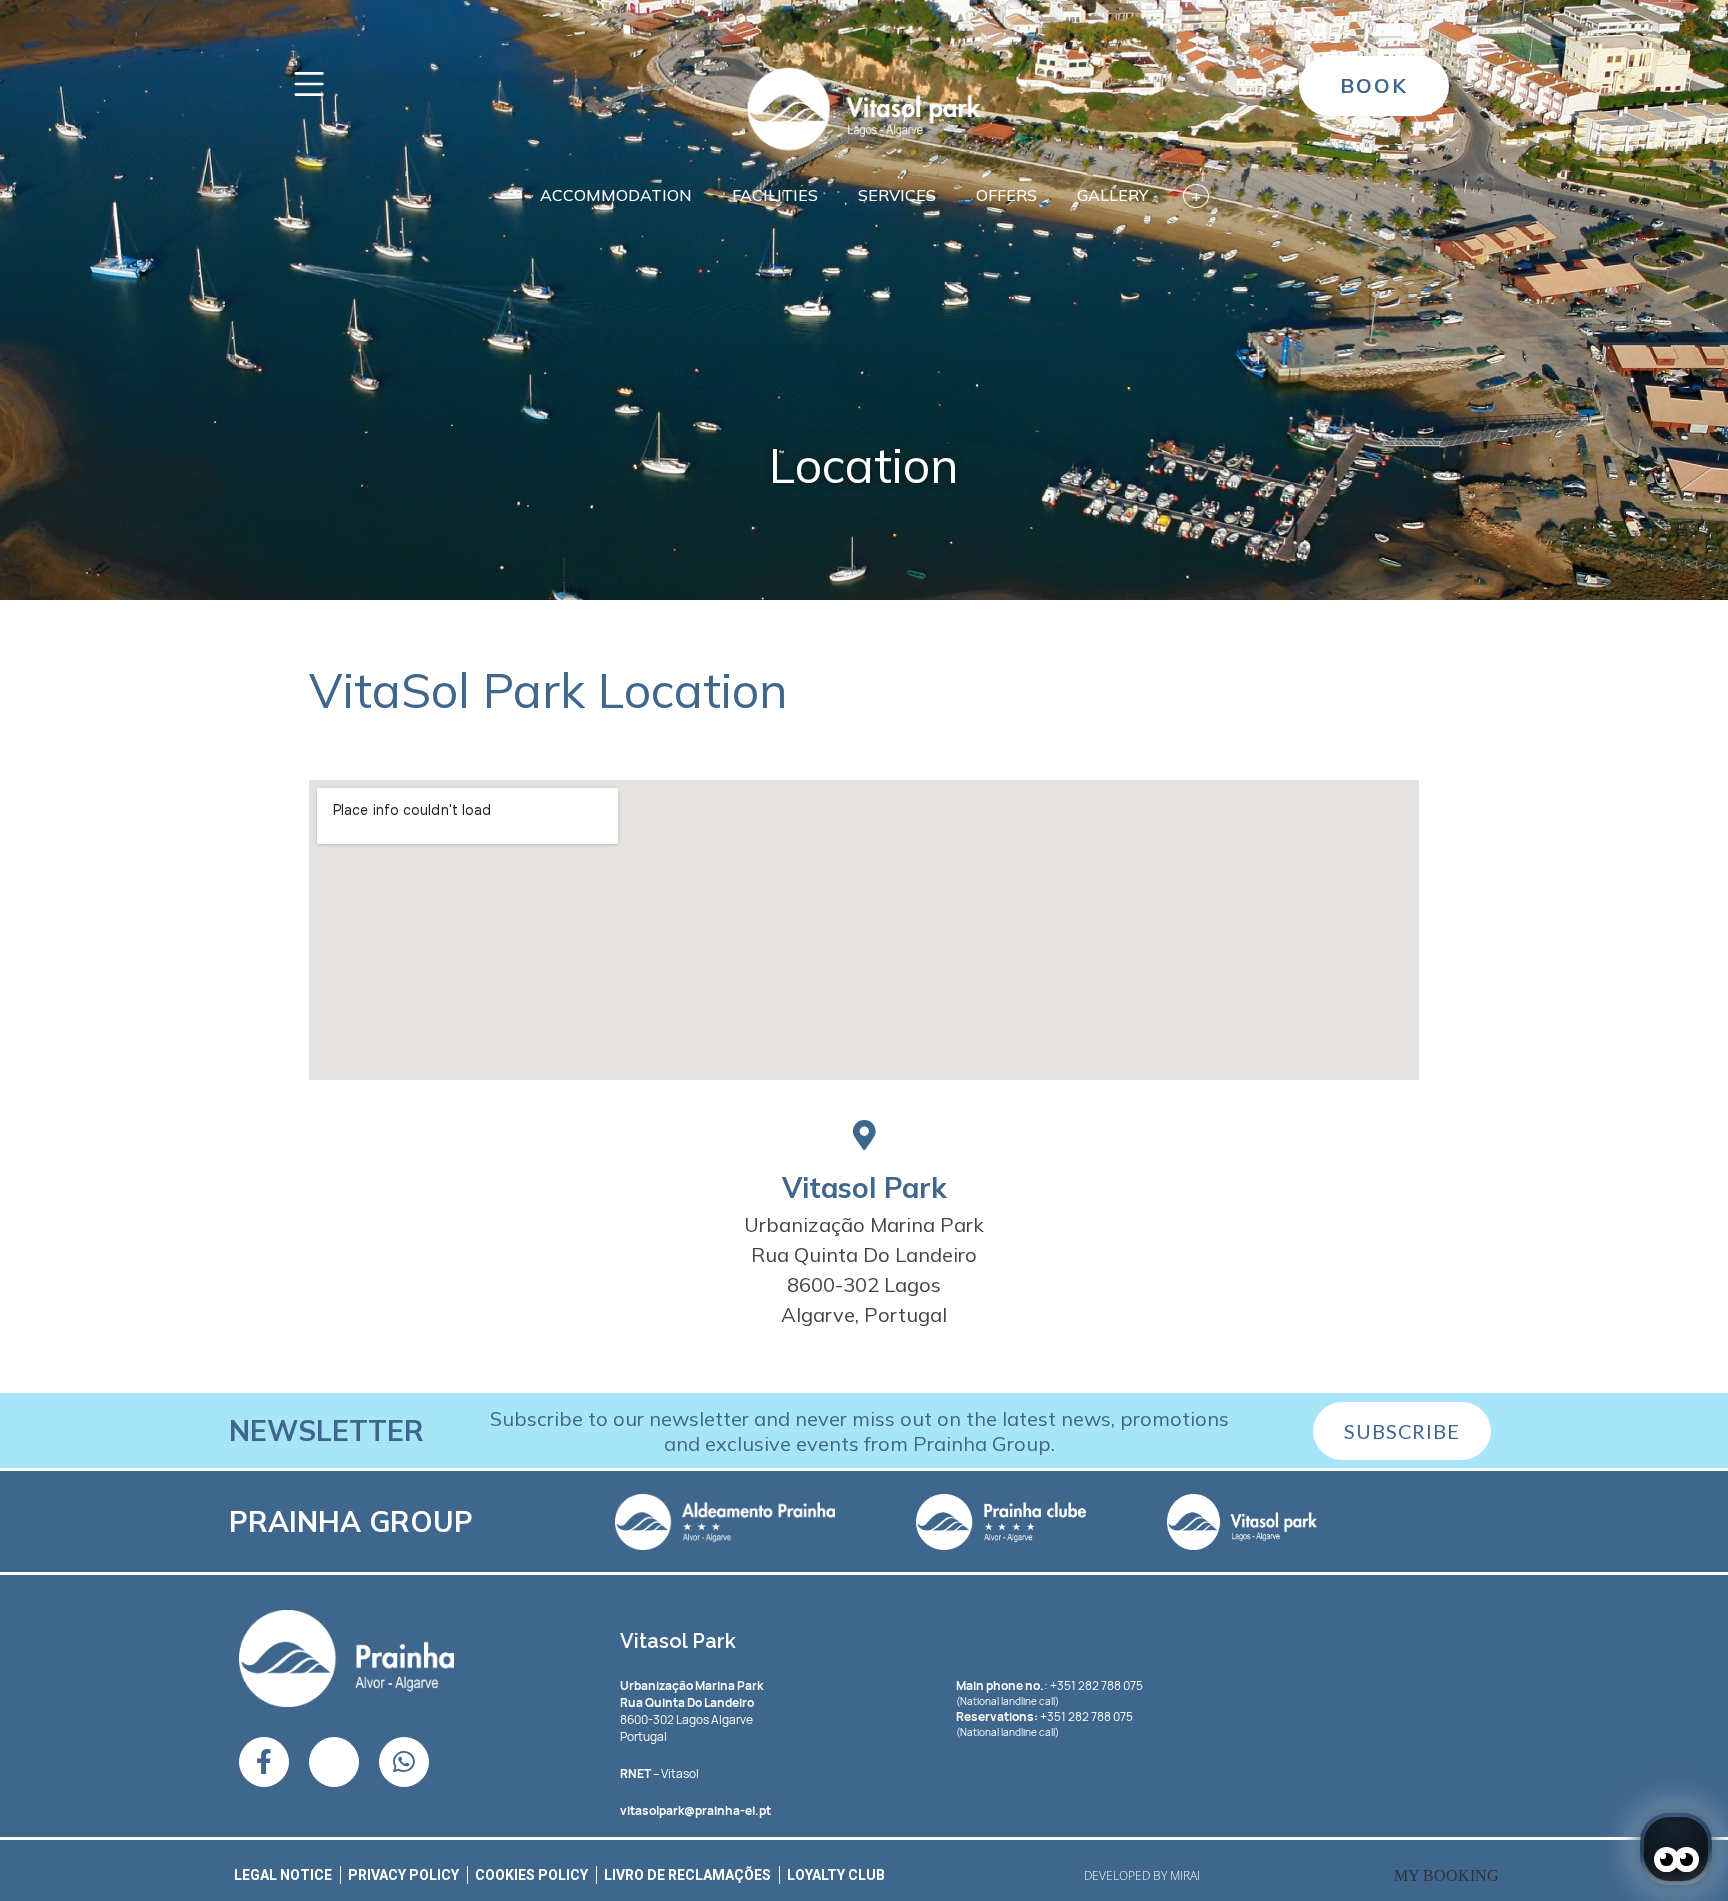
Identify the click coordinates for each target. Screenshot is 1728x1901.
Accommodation (616, 195)
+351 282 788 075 (1086, 1716)
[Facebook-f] (264, 1762)
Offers (1006, 195)
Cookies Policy (531, 1875)
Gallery (1112, 195)
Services (897, 195)
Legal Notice (283, 1875)
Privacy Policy (403, 1875)
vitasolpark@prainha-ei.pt (695, 1810)
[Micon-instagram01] (334, 1762)
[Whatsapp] (404, 1762)
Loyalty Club (836, 1875)
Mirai (1185, 1875)
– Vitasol (659, 1773)
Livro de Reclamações (687, 1875)
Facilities (775, 195)
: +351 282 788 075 (1049, 1685)
